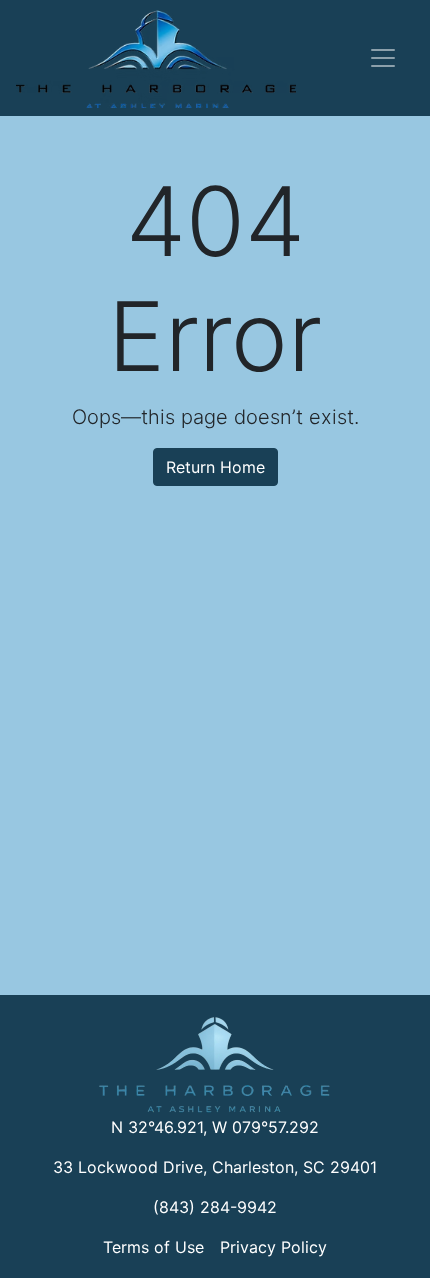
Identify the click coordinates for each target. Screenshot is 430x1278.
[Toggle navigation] (383, 58)
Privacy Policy (273, 1247)
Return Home (215, 467)
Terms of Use (153, 1247)
